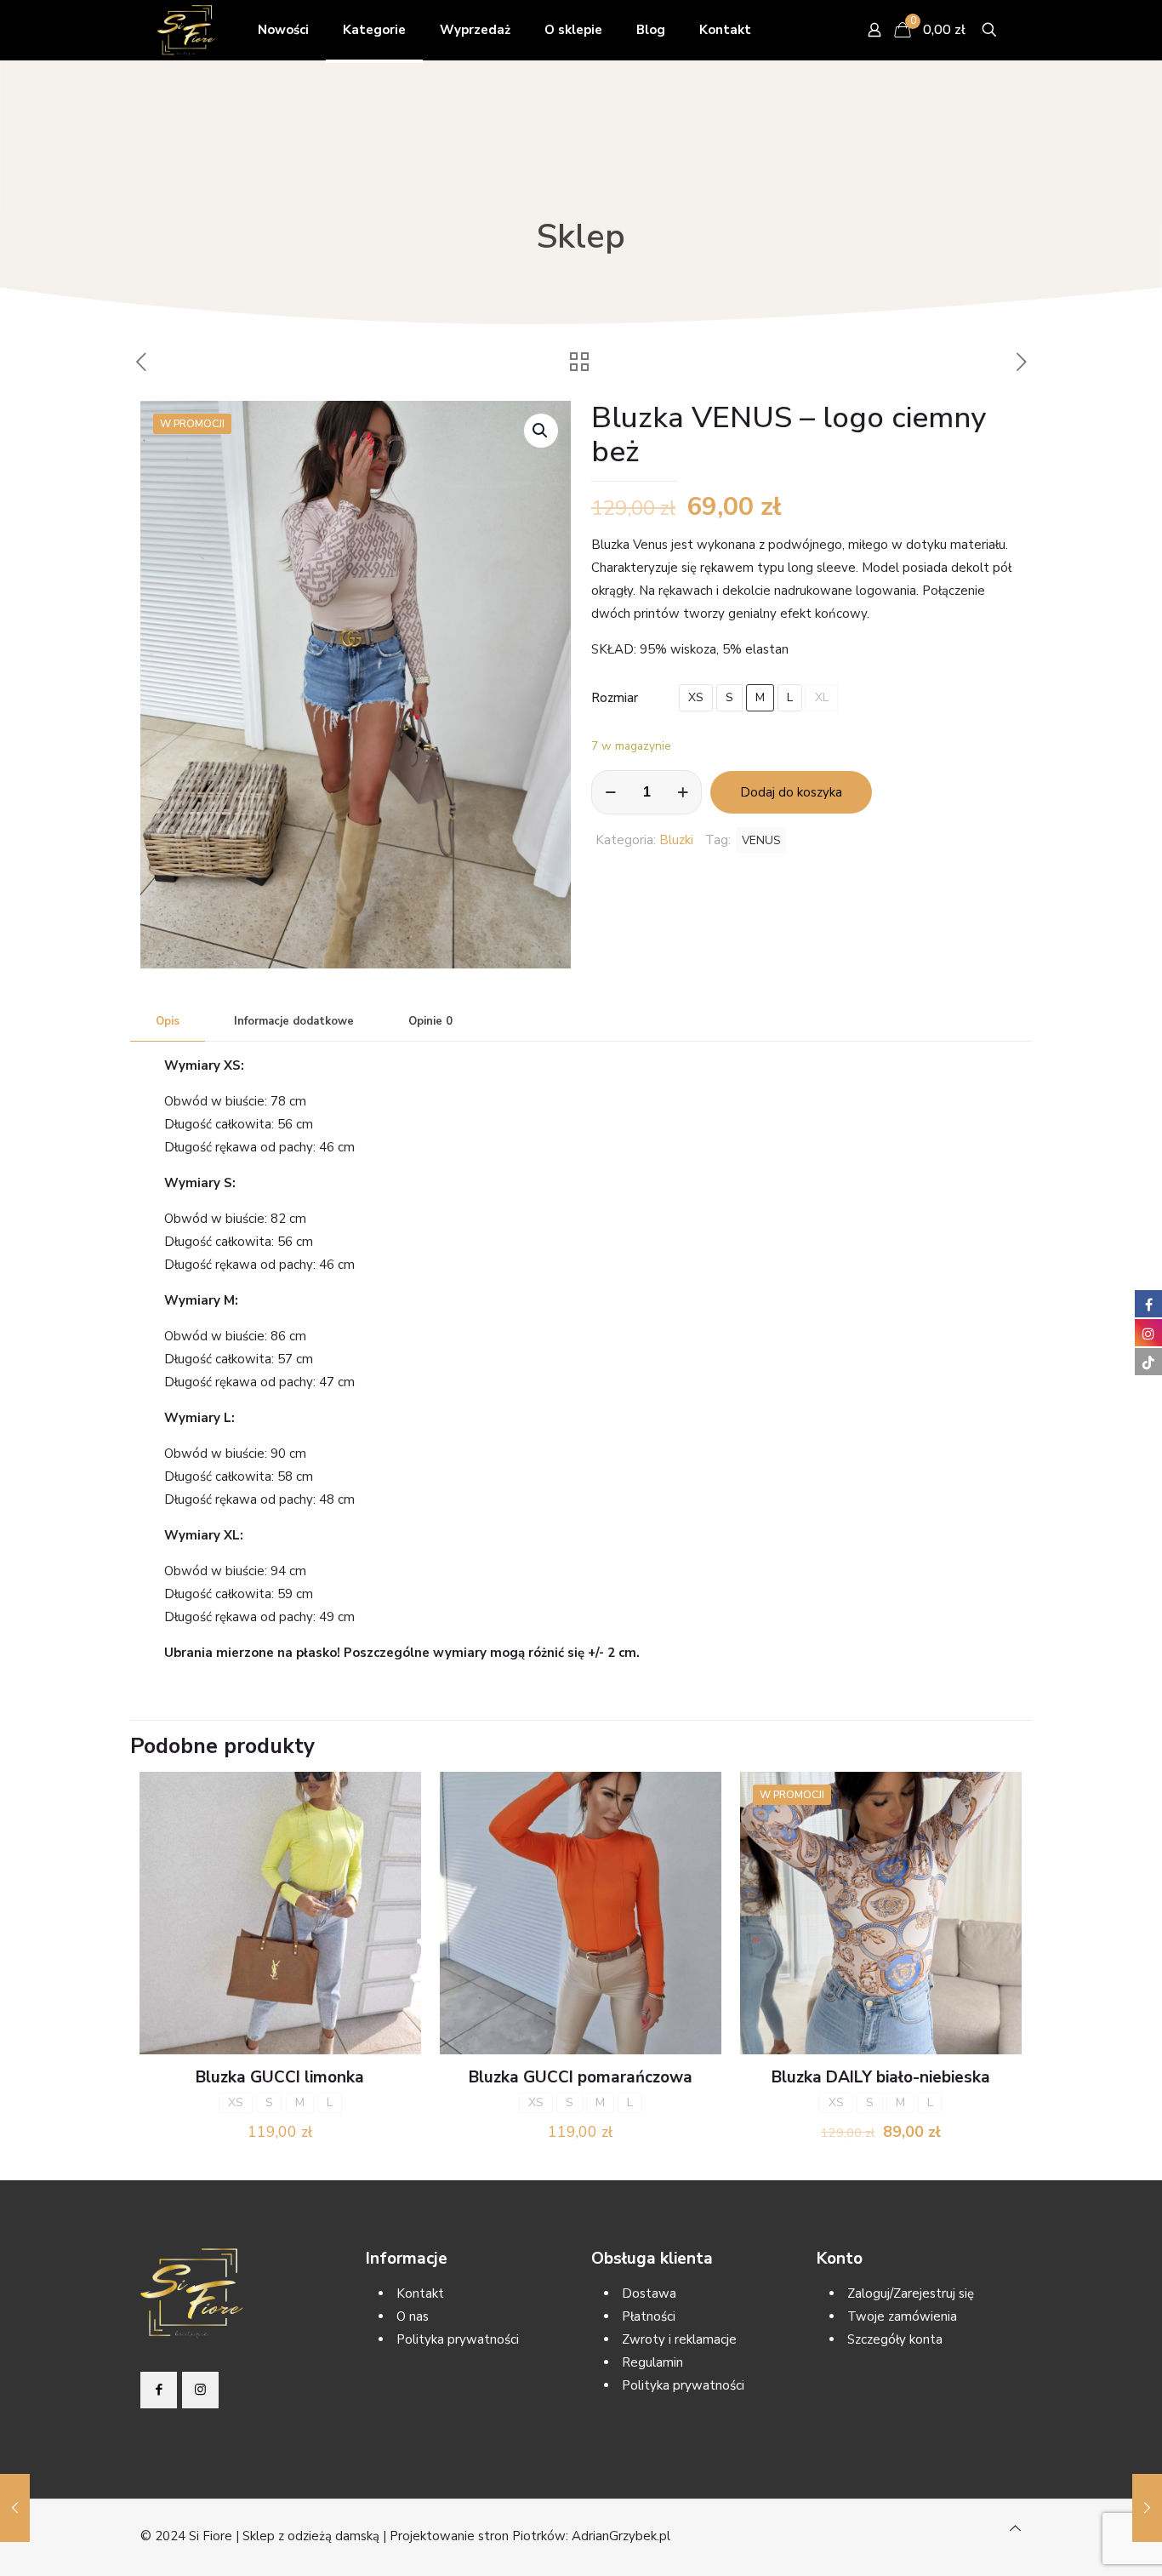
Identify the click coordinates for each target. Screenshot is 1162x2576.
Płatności (649, 2316)
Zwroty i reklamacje (679, 2339)
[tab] (168, 1022)
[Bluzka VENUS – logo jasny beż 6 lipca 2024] (15, 2508)
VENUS (761, 840)
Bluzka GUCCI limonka (280, 2077)
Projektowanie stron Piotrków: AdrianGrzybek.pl (530, 2536)
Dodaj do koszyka (791, 792)
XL (822, 697)
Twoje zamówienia (902, 2316)
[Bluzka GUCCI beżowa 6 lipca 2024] (1147, 2508)
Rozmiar (615, 698)
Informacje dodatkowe (294, 1021)
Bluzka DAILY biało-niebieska (881, 2077)
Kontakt (420, 2293)
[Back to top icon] (1015, 2529)
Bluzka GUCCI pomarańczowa (581, 2077)
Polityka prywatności (458, 2339)
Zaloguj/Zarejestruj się (911, 2293)
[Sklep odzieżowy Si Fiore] (186, 30)
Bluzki (676, 840)
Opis (168, 1021)
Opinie (430, 1021)
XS (696, 697)
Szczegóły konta (895, 2339)
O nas (413, 2316)
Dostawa (649, 2293)
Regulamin (652, 2362)
